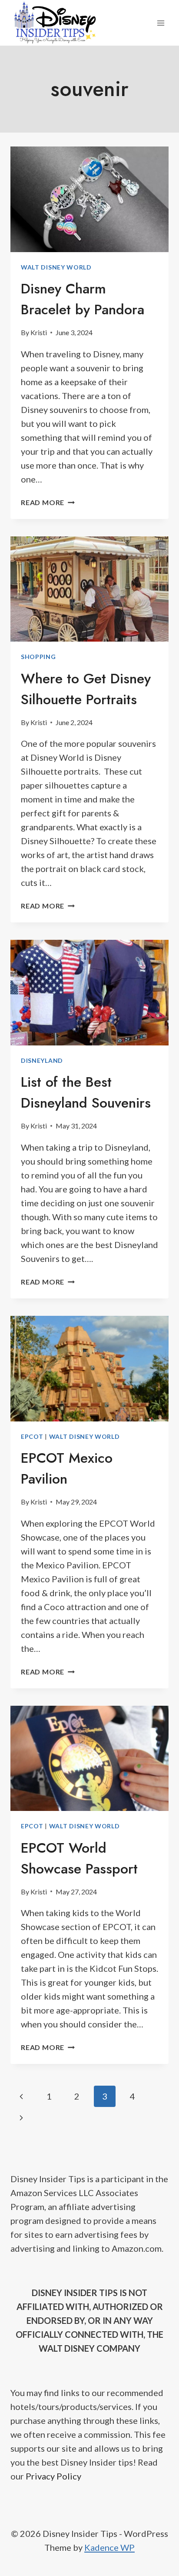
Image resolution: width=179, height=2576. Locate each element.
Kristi (39, 332)
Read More (48, 502)
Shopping (38, 657)
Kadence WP (109, 2547)
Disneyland (42, 1060)
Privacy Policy (53, 2476)
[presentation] (89, 199)
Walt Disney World (56, 267)
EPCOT (32, 1436)
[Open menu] (161, 23)
